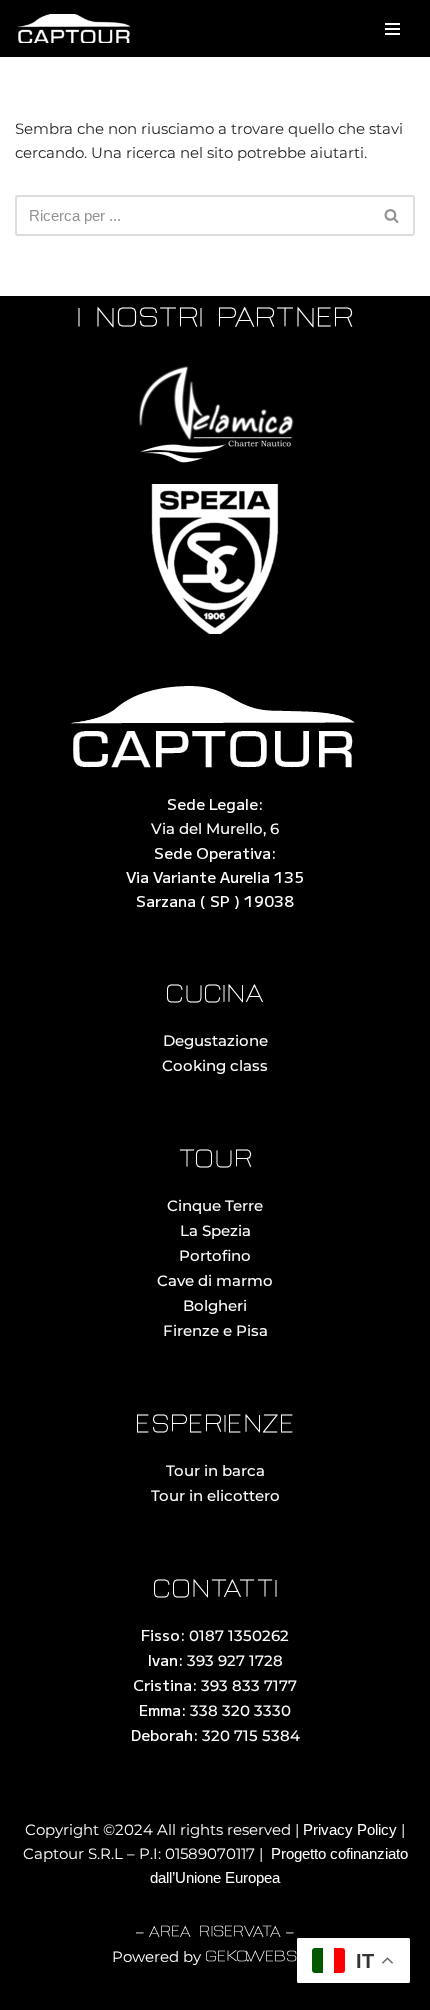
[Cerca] (392, 215)
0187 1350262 (239, 1635)
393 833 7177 (249, 1685)
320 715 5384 (251, 1735)
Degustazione (215, 1040)
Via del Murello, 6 (215, 828)
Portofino (215, 1255)
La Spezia (215, 1230)
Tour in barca (215, 1470)
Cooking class (215, 1065)
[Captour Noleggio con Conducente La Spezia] (75, 28)
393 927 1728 (235, 1660)
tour (215, 1160)
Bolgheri (215, 1305)
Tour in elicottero (215, 1495)
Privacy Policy (350, 1829)
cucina (215, 995)
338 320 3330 (240, 1710)
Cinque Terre (215, 1205)
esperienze (215, 1425)
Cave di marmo (215, 1280)
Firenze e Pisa (215, 1330)
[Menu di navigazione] (392, 29)
